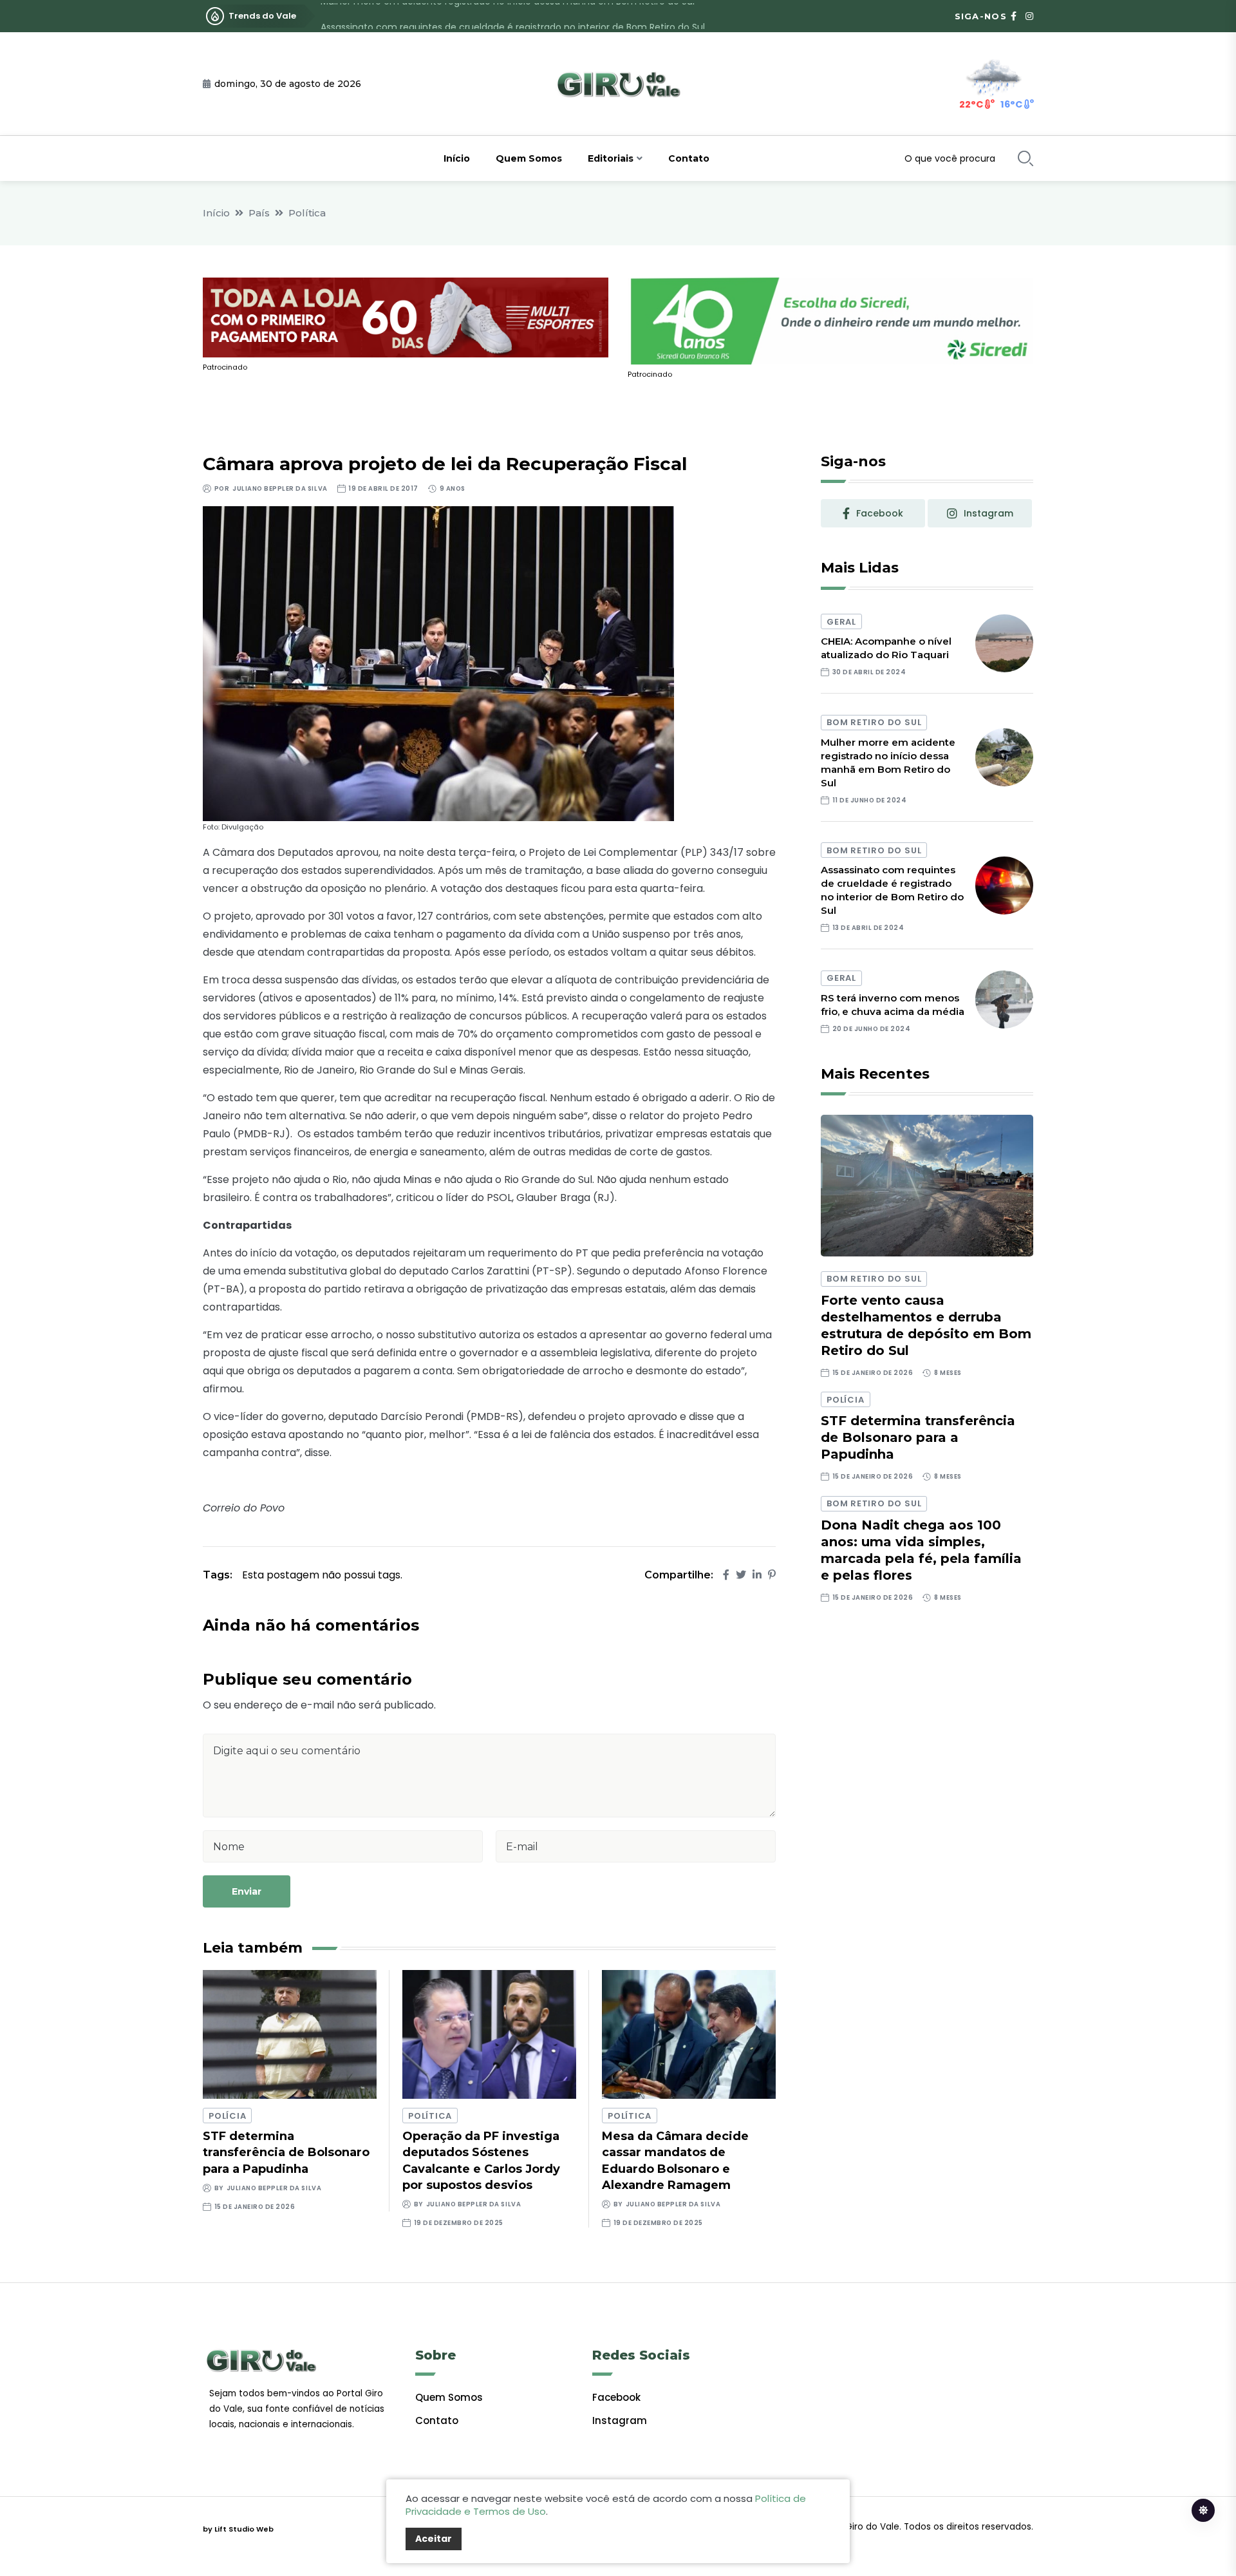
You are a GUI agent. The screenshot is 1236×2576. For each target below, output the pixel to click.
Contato (689, 158)
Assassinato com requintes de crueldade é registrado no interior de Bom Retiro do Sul (513, 16)
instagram (988, 513)
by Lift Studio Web (238, 2529)
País (259, 213)
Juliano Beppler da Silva (280, 488)
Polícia (227, 2116)
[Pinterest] (772, 1575)
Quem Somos (529, 158)
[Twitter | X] (741, 1575)
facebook (880, 513)
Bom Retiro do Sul (874, 722)
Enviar (247, 1891)
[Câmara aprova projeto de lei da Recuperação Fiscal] (438, 663)
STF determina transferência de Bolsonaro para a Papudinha (286, 2152)
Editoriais (611, 158)
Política (307, 213)
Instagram (620, 2420)
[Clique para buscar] (1025, 158)
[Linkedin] (757, 1575)
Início (457, 158)
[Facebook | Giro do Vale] (1014, 16)
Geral (841, 622)
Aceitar (434, 2539)
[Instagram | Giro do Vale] (1029, 16)
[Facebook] (726, 1575)
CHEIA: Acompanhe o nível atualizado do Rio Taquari (886, 648)
